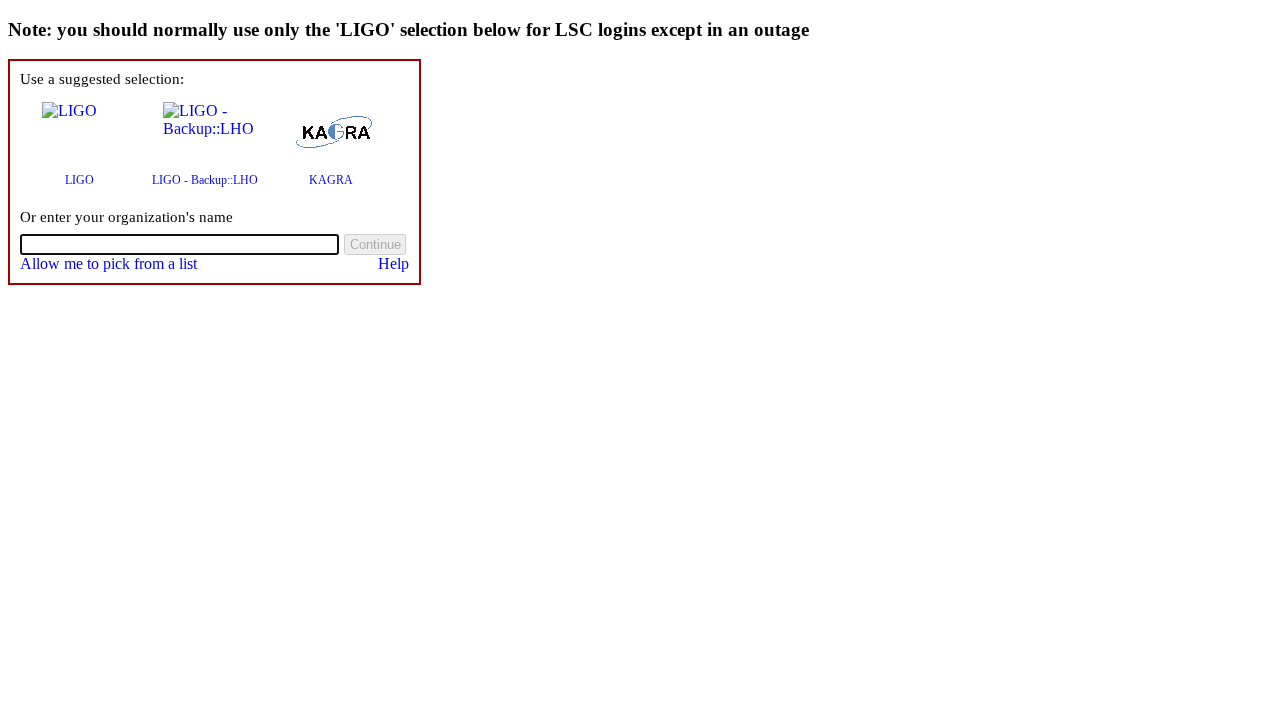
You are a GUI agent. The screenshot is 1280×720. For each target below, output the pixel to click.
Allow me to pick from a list (108, 263)
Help (393, 263)
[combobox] (179, 244)
